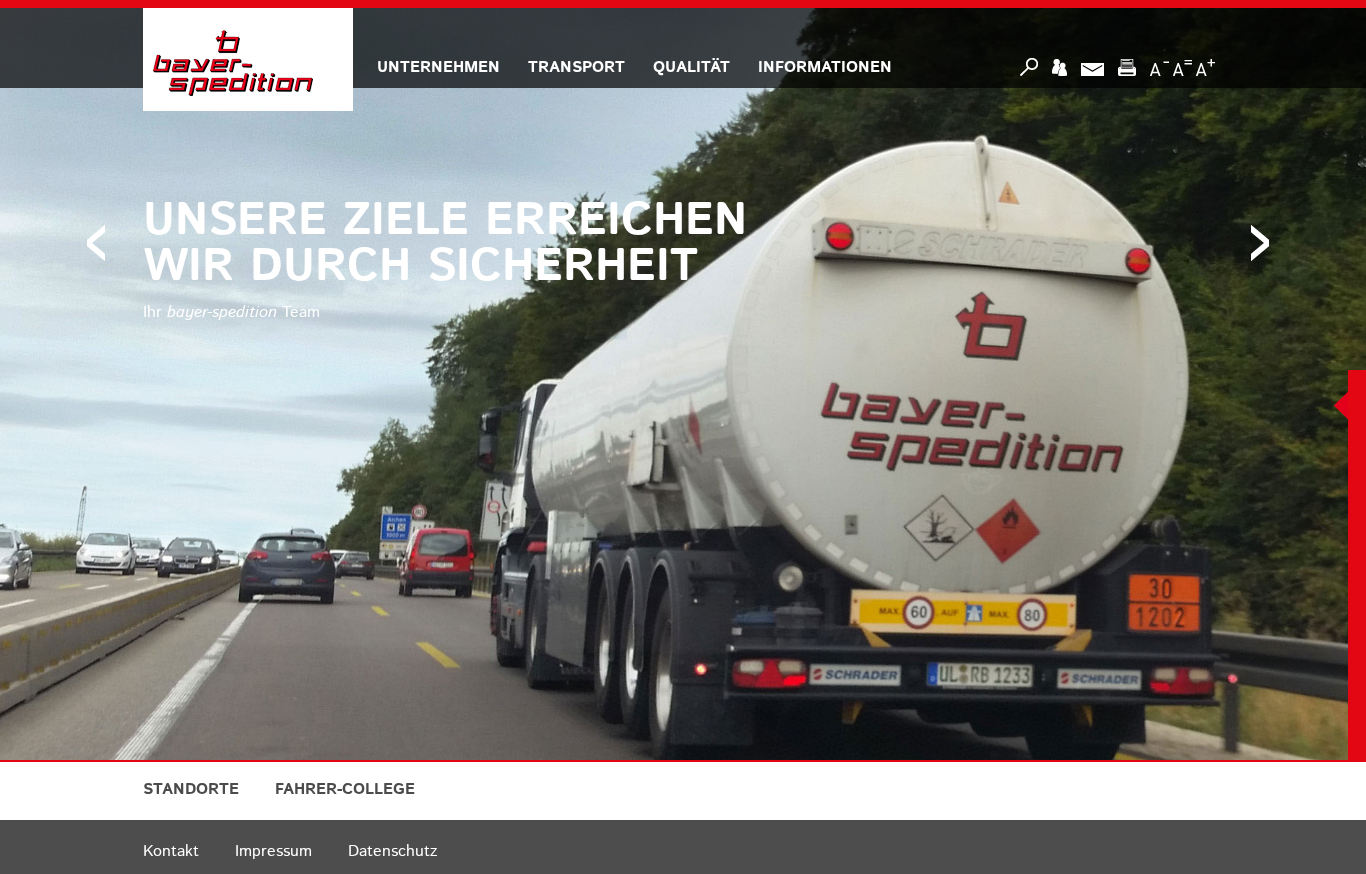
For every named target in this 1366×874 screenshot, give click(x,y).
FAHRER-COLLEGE (345, 789)
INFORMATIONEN (825, 67)
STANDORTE (191, 789)
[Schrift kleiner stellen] (1159, 67)
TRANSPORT (576, 67)
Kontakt (171, 851)
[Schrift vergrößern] (1205, 67)
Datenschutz (392, 851)
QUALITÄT (691, 67)
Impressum (273, 851)
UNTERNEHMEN (438, 67)
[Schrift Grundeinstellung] (1182, 67)
